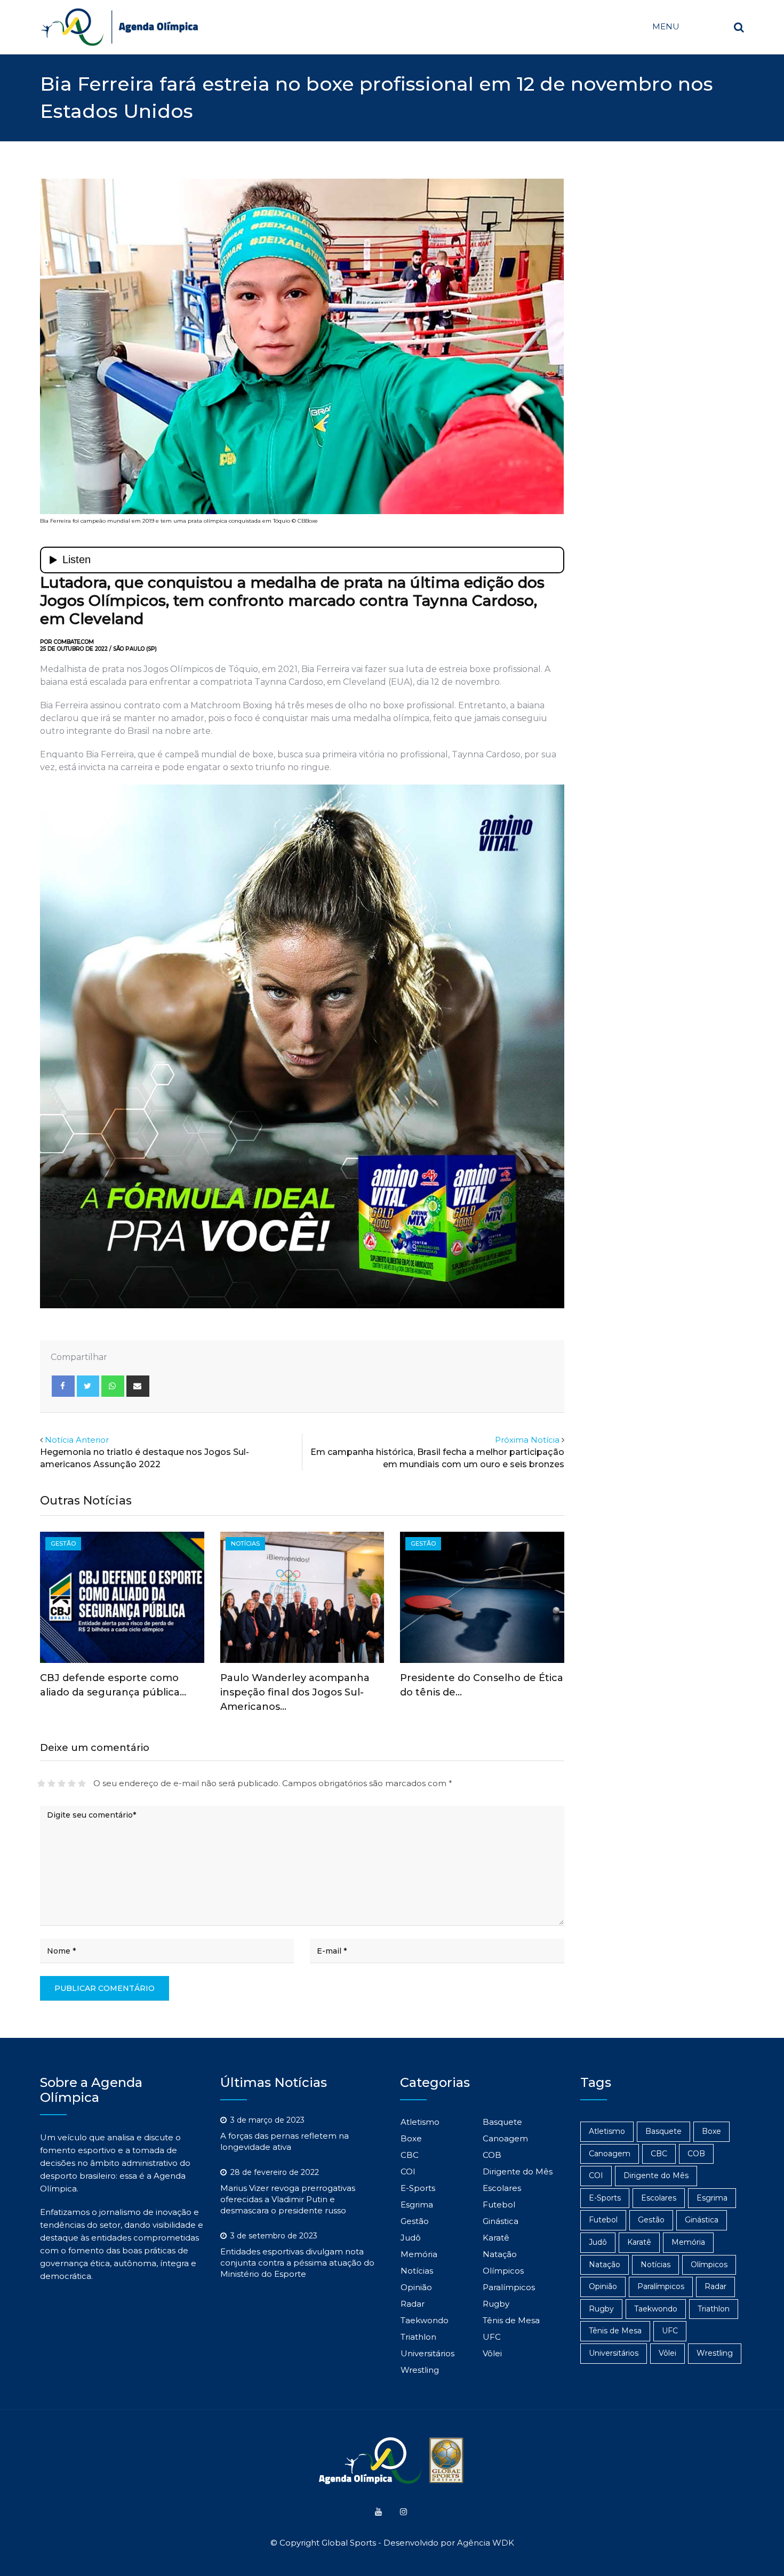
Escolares (502, 2188)
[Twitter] (88, 1386)
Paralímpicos (509, 2287)
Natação (500, 2254)
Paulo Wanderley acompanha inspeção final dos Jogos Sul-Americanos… (295, 1692)
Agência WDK (486, 2543)
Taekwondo (425, 2320)
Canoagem (505, 2138)
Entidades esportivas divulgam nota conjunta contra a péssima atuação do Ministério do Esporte (297, 2263)
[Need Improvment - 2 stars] (51, 1783)
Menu (666, 26)
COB (492, 2155)
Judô (411, 2238)
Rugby (496, 2304)
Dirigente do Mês (518, 2171)
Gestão (415, 2221)
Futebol (499, 2205)
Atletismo (420, 2122)
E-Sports (418, 2188)
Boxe (411, 2138)
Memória (419, 2254)
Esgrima (417, 2205)
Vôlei (492, 2353)
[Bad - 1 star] (41, 1783)
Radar (413, 2304)
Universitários (427, 2353)
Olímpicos (503, 2271)
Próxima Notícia (527, 1440)
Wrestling (420, 2370)
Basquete (502, 2122)
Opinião (416, 2287)
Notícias (417, 2271)
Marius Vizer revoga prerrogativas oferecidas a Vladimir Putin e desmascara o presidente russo (288, 2199)
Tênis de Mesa (511, 2320)
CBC (410, 2155)
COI (408, 2171)
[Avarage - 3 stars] (62, 1783)
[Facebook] (63, 1386)
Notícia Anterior (77, 1440)
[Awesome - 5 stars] (82, 1783)
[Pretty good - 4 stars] (72, 1783)
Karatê (496, 2238)
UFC (492, 2337)
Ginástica (501, 2221)
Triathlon (418, 2337)
